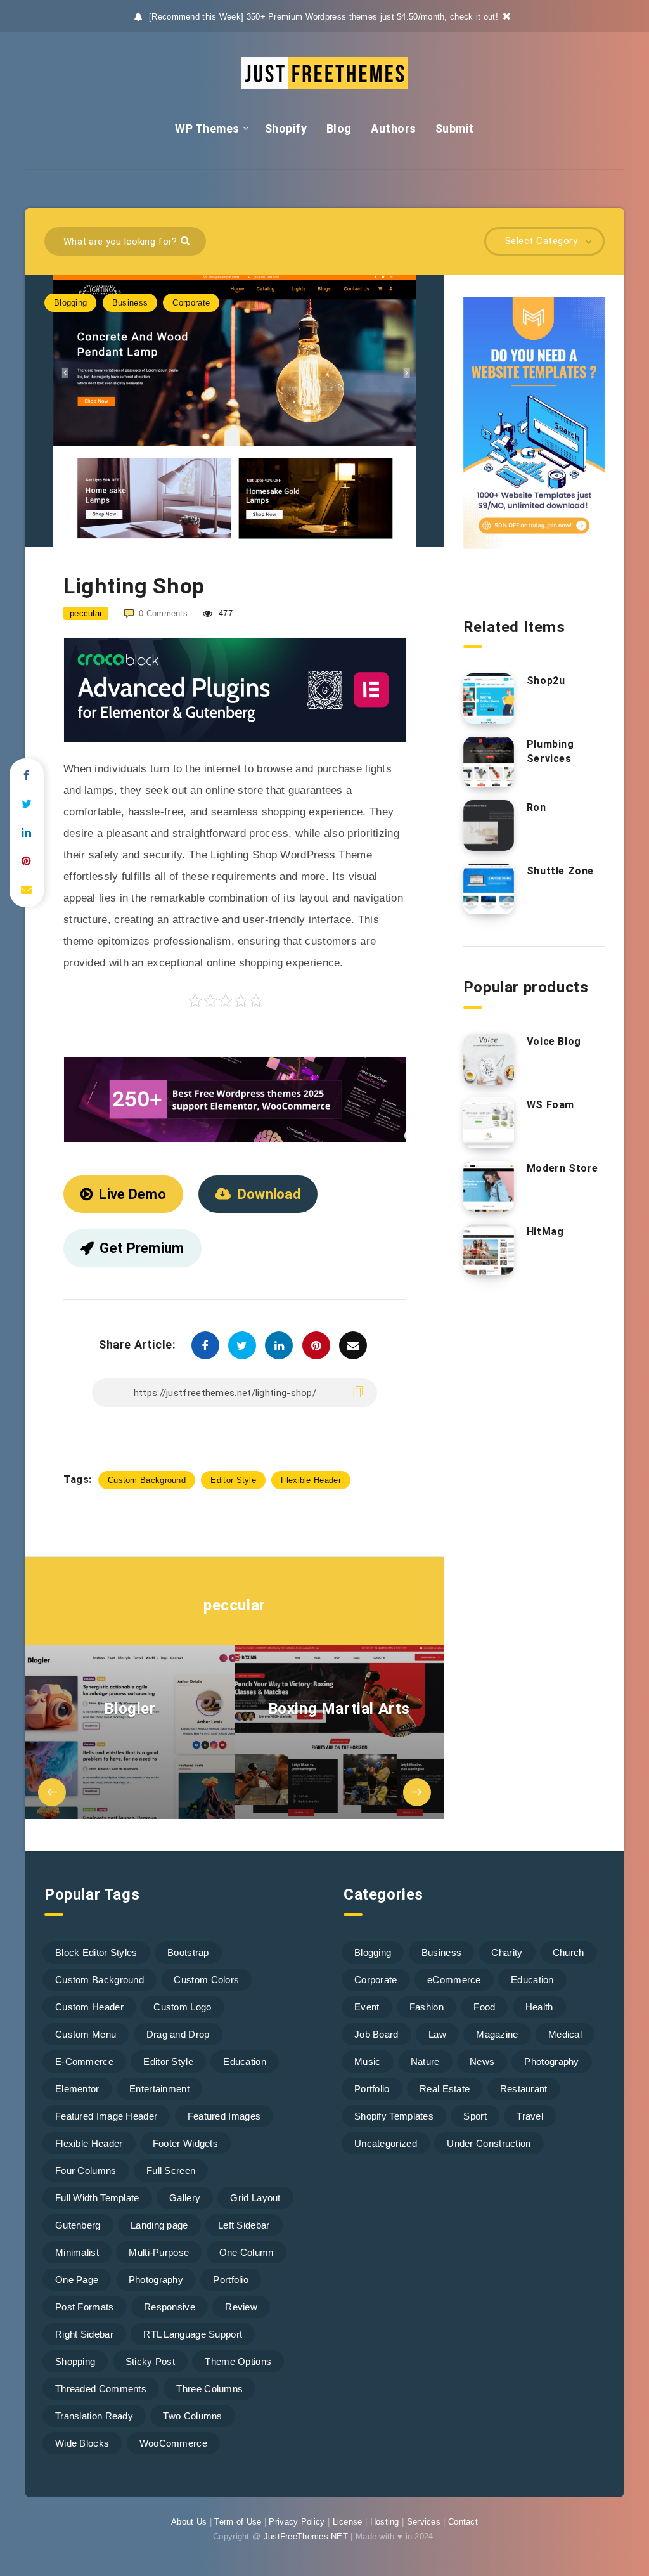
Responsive (170, 2307)
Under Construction (489, 2143)
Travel (530, 2116)
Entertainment (159, 2089)
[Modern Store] (489, 1186)
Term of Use (238, 2522)
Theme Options (238, 2361)
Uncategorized (386, 2143)
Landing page (159, 2225)
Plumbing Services (550, 751)
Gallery (185, 2198)
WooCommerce (173, 2443)
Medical (565, 2034)
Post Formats (85, 2307)
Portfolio (231, 2280)
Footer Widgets (185, 2143)
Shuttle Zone (560, 871)
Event (367, 2007)
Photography (156, 2280)
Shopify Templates (394, 2116)
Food (484, 2007)
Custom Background (147, 1480)
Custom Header (89, 2007)
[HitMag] (489, 1250)
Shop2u (546, 681)
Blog (339, 128)
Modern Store (562, 1168)
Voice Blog (554, 1041)
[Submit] (187, 240)
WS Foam (550, 1105)
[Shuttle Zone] (489, 889)
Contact (463, 2522)
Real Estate (445, 2089)
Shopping (75, 2361)
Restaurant (524, 2089)
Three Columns (209, 2389)
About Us (189, 2522)
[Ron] (489, 825)
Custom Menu (86, 2034)
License (348, 2522)
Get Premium (142, 1248)
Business (130, 303)
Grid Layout (255, 2198)
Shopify (286, 128)
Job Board (376, 2034)
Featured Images (224, 2116)
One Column (247, 2252)
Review (241, 2307)
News (482, 2061)
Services (424, 2522)
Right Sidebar (84, 2334)
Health (539, 2007)
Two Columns (192, 2416)
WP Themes (207, 128)
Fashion (427, 2007)
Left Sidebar (244, 2225)
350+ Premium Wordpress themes (312, 17)
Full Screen (171, 2171)
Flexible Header (311, 1480)
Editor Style (233, 1480)
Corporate (191, 303)
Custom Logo (182, 2007)
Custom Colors (206, 1980)
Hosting (385, 2522)
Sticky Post (150, 2361)
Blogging (70, 303)
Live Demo (132, 1194)
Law (437, 2034)
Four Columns (86, 2171)
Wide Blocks (82, 2443)
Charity (507, 1952)
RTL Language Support (193, 2334)
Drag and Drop (178, 2034)
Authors (394, 128)
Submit (455, 128)
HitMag (545, 1232)
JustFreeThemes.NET (306, 2536)
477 (224, 613)
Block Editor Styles (96, 1952)
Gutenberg (78, 2225)
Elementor (77, 2089)
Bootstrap (188, 1952)
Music (368, 2061)
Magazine (497, 2034)
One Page (77, 2280)
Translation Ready (94, 2416)
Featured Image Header (106, 2116)
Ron (537, 807)
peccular (235, 1605)
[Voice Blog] (489, 1059)
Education (245, 2061)
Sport (475, 2116)
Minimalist (77, 2252)
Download (269, 1194)
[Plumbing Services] (489, 762)
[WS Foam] (489, 1123)
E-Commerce (84, 2061)
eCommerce (454, 1980)
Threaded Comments (101, 2389)
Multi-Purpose (159, 2252)
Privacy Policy (297, 2522)
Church (569, 1952)
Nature (425, 2061)
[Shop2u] (489, 699)
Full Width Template (97, 2198)
